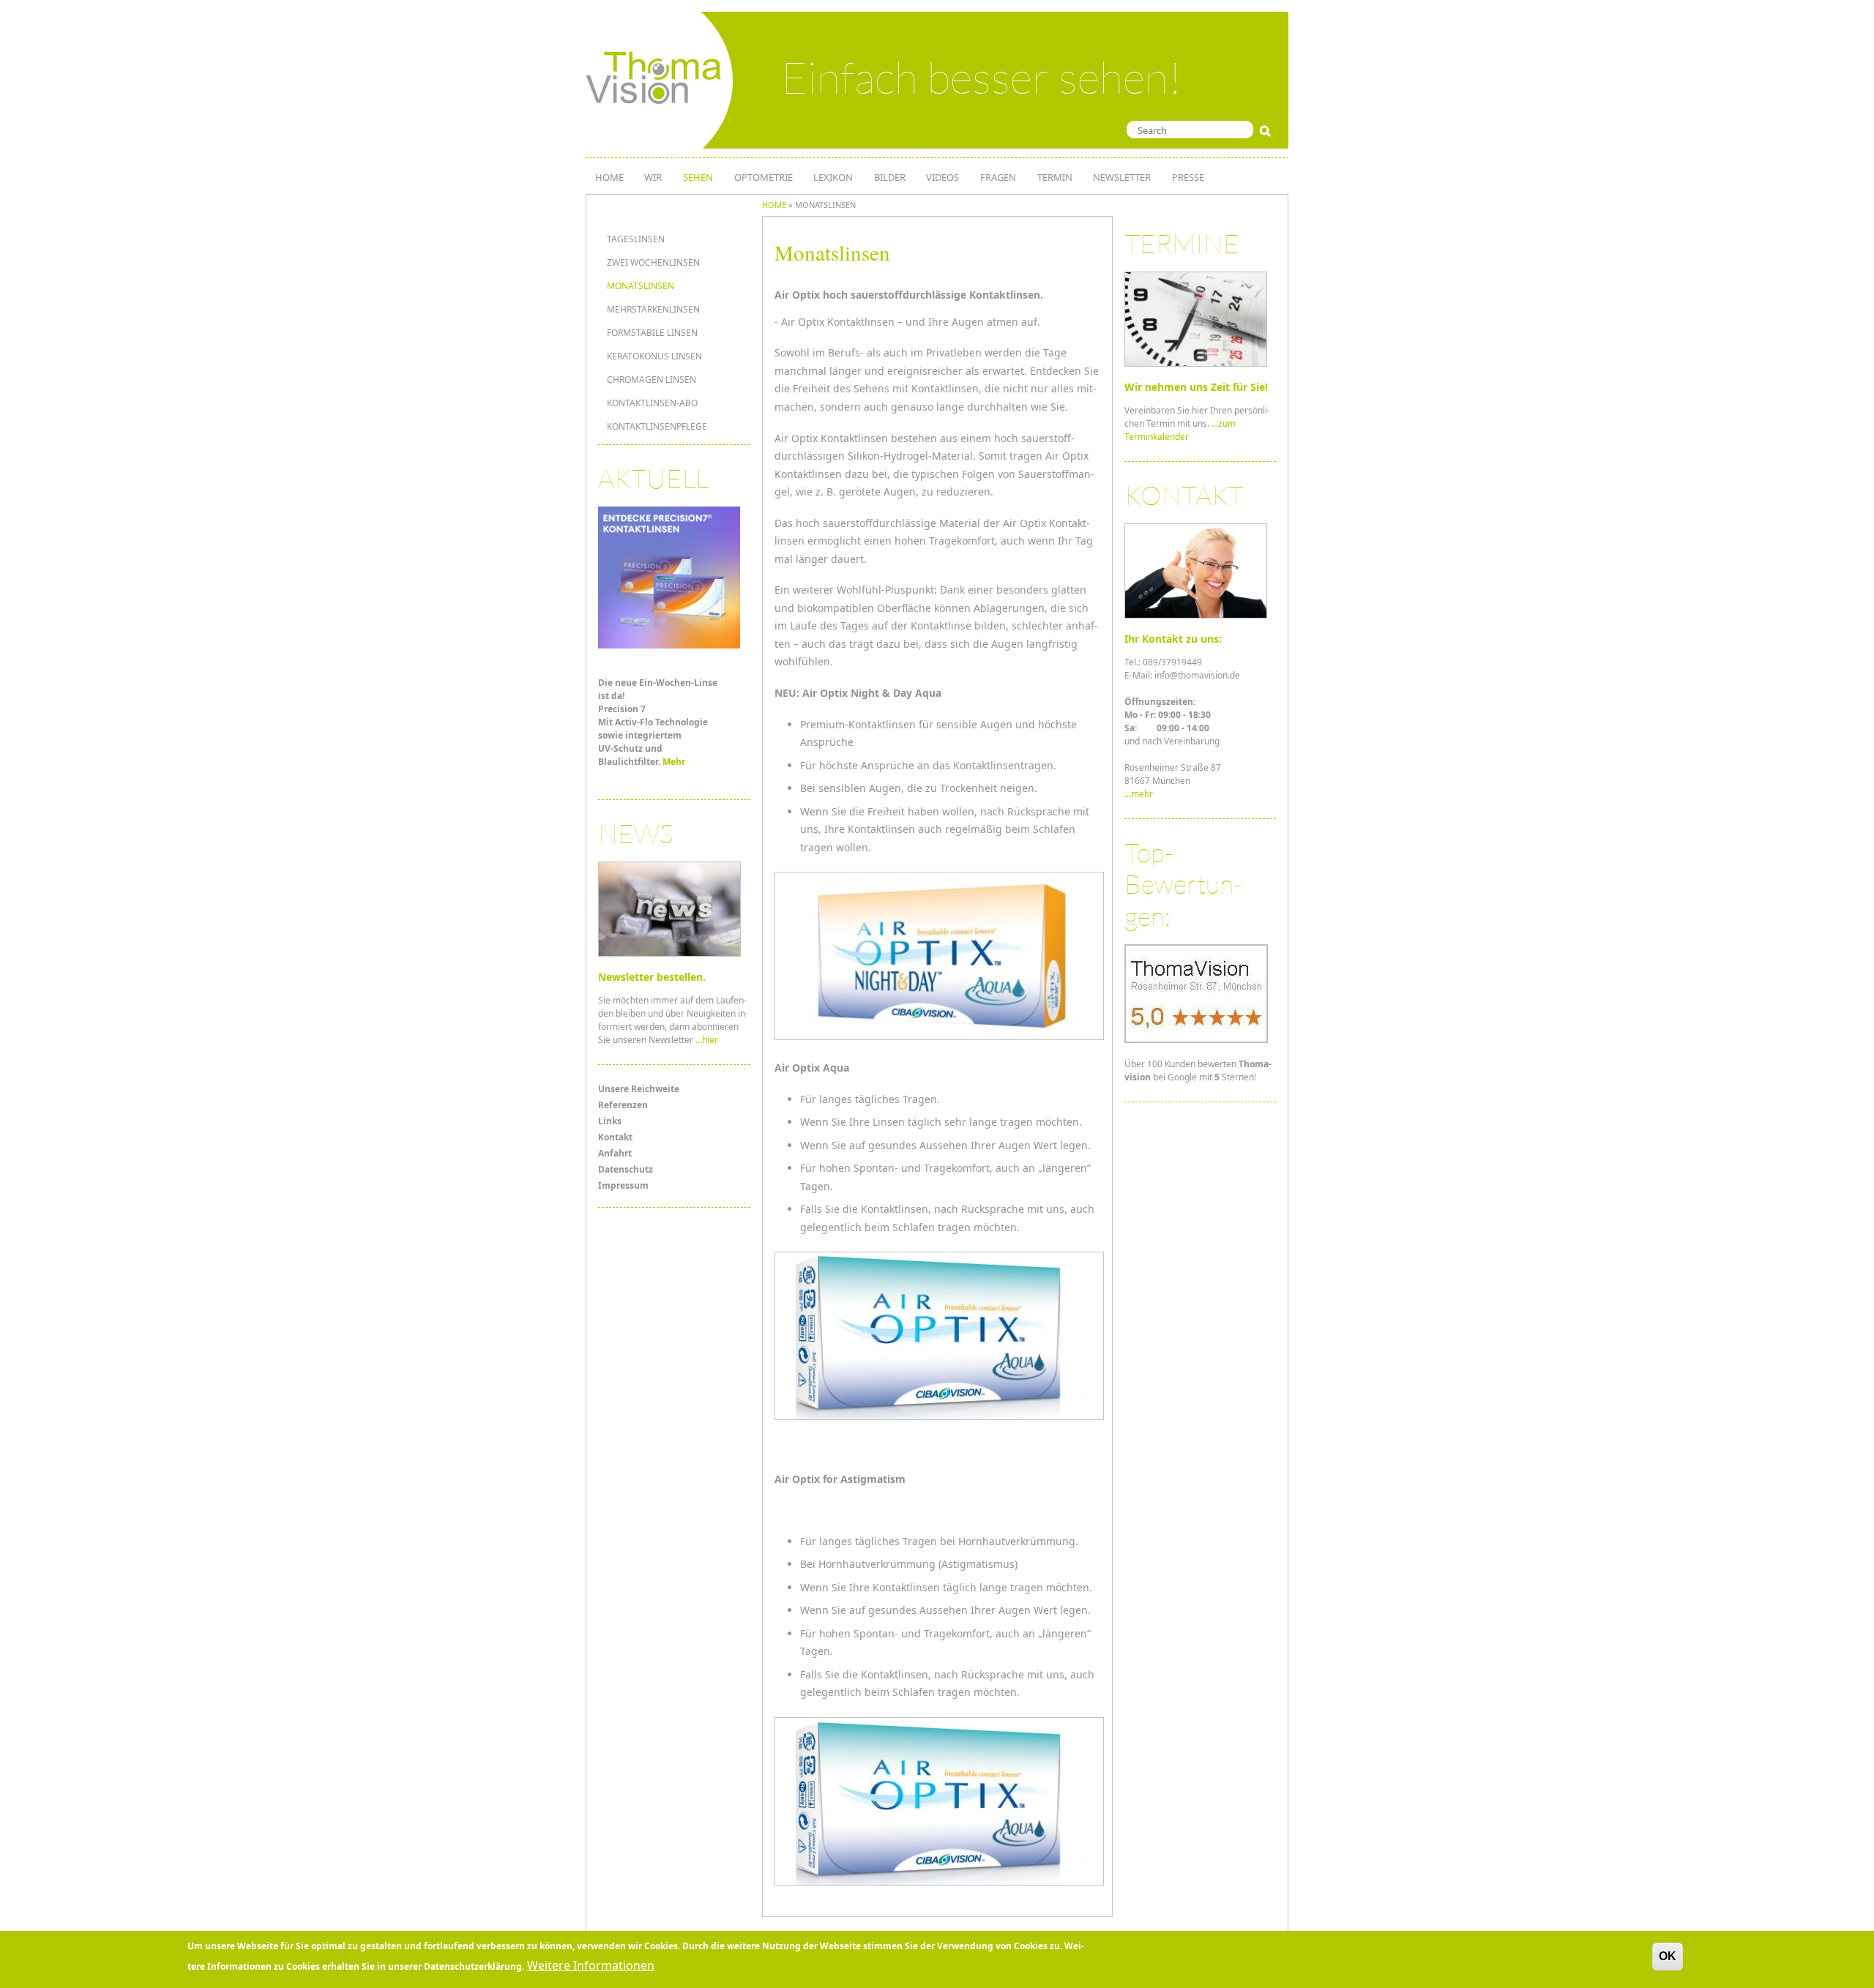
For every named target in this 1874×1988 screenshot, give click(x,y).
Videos (942, 177)
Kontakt (615, 1137)
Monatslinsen (641, 286)
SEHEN (698, 177)
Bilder (890, 177)
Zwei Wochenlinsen (653, 262)
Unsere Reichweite (639, 1089)
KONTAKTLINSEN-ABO (652, 403)
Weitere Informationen (591, 1965)
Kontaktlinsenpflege (657, 426)
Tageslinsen (636, 239)
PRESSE (1188, 177)
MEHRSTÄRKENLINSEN (653, 309)
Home (774, 205)
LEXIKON (833, 177)
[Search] (1268, 131)
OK (1668, 1956)
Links (610, 1121)
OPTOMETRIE (764, 177)
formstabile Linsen (652, 333)
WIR (653, 177)
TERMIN (1055, 177)
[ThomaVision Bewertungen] (1196, 1040)
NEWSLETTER (1122, 177)
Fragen (998, 177)
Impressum (623, 1185)
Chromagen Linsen (652, 380)
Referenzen (623, 1105)
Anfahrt (615, 1153)
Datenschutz (626, 1169)
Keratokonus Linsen (654, 356)
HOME (609, 177)
